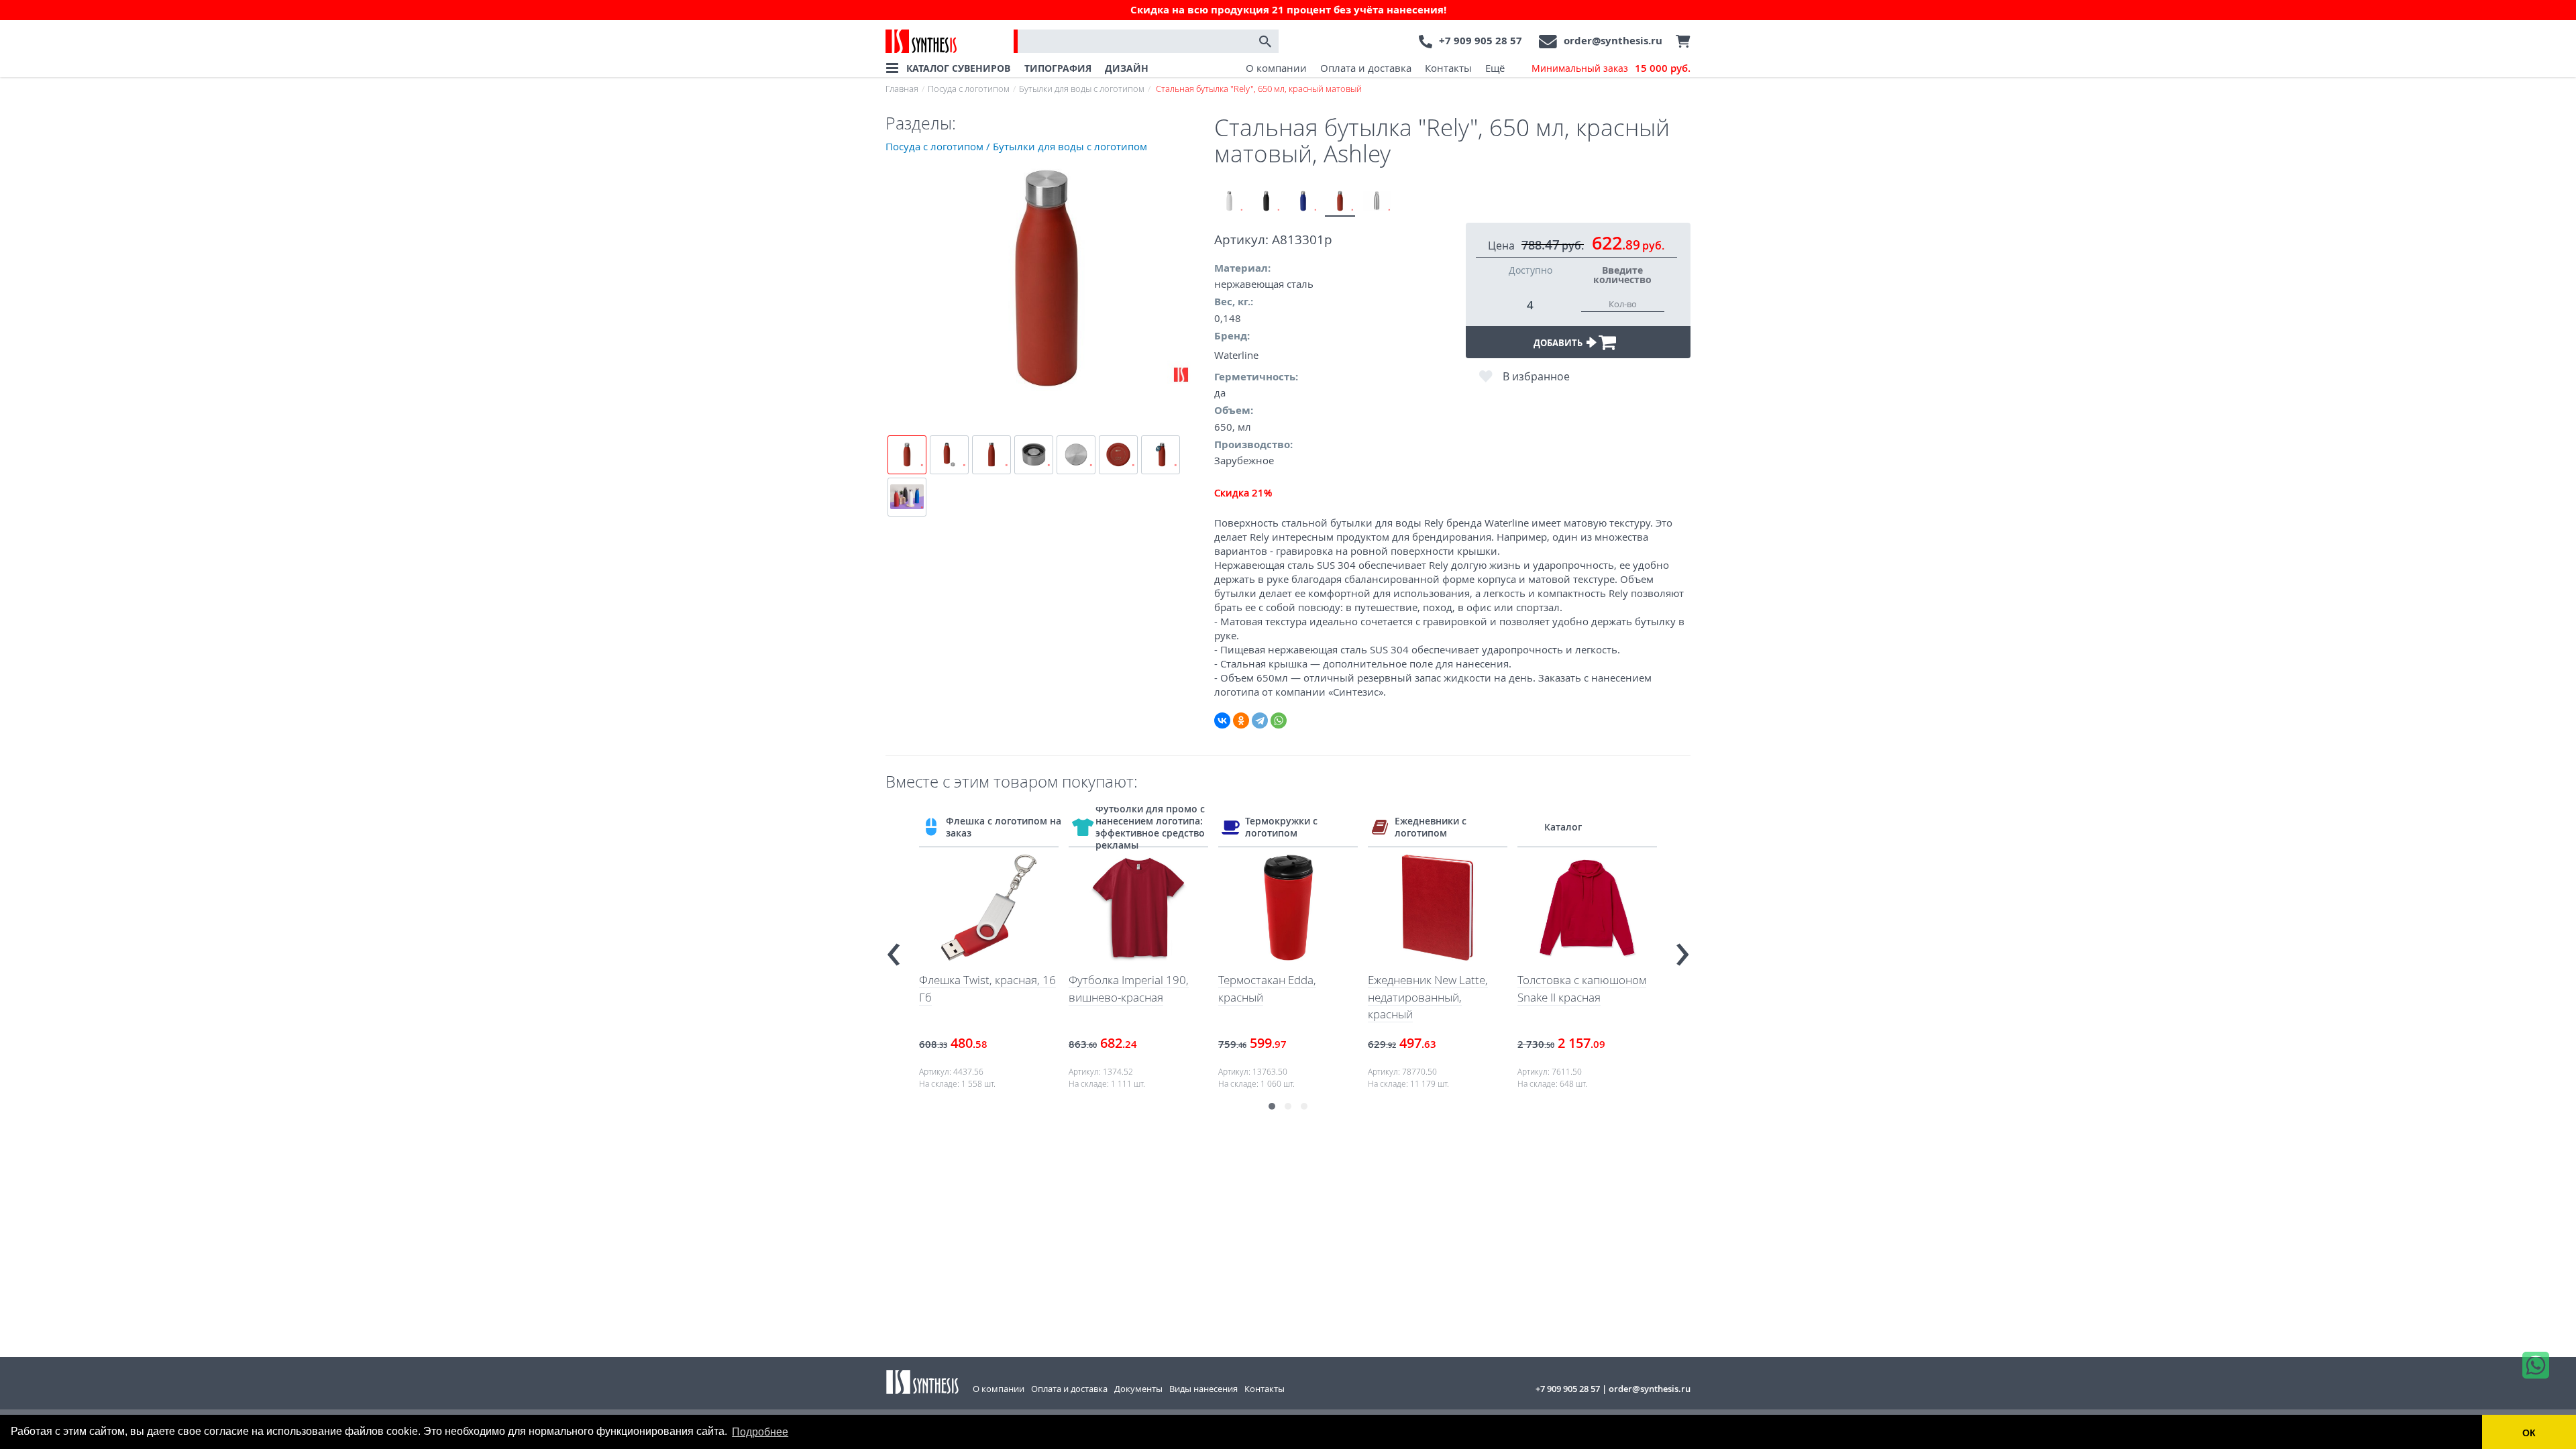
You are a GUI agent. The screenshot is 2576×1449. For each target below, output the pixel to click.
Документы (1138, 1389)
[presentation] (894, 948)
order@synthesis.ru (1613, 41)
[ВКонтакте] (1222, 720)
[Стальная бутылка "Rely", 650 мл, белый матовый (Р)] (1229, 202)
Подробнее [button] (760, 1432)
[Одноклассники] (1241, 720)
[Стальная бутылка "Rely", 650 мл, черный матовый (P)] (1266, 202)
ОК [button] (2529, 1433)
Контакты (1448, 68)
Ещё (1495, 68)
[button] (1272, 1106)
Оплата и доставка (1366, 68)
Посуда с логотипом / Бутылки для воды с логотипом (1016, 146)
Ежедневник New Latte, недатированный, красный (1428, 997)
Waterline (1236, 355)
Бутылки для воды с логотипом (1082, 89)
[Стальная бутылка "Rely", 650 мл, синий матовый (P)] (1303, 202)
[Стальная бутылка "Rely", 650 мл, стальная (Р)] (1377, 202)
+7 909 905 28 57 (1481, 41)
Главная (902, 89)
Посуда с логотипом (969, 89)
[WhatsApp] (1279, 720)
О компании (1276, 68)
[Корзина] (1680, 42)
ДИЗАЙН (1127, 68)
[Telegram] (1260, 720)
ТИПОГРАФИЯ (1058, 68)
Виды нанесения (1203, 1389)
